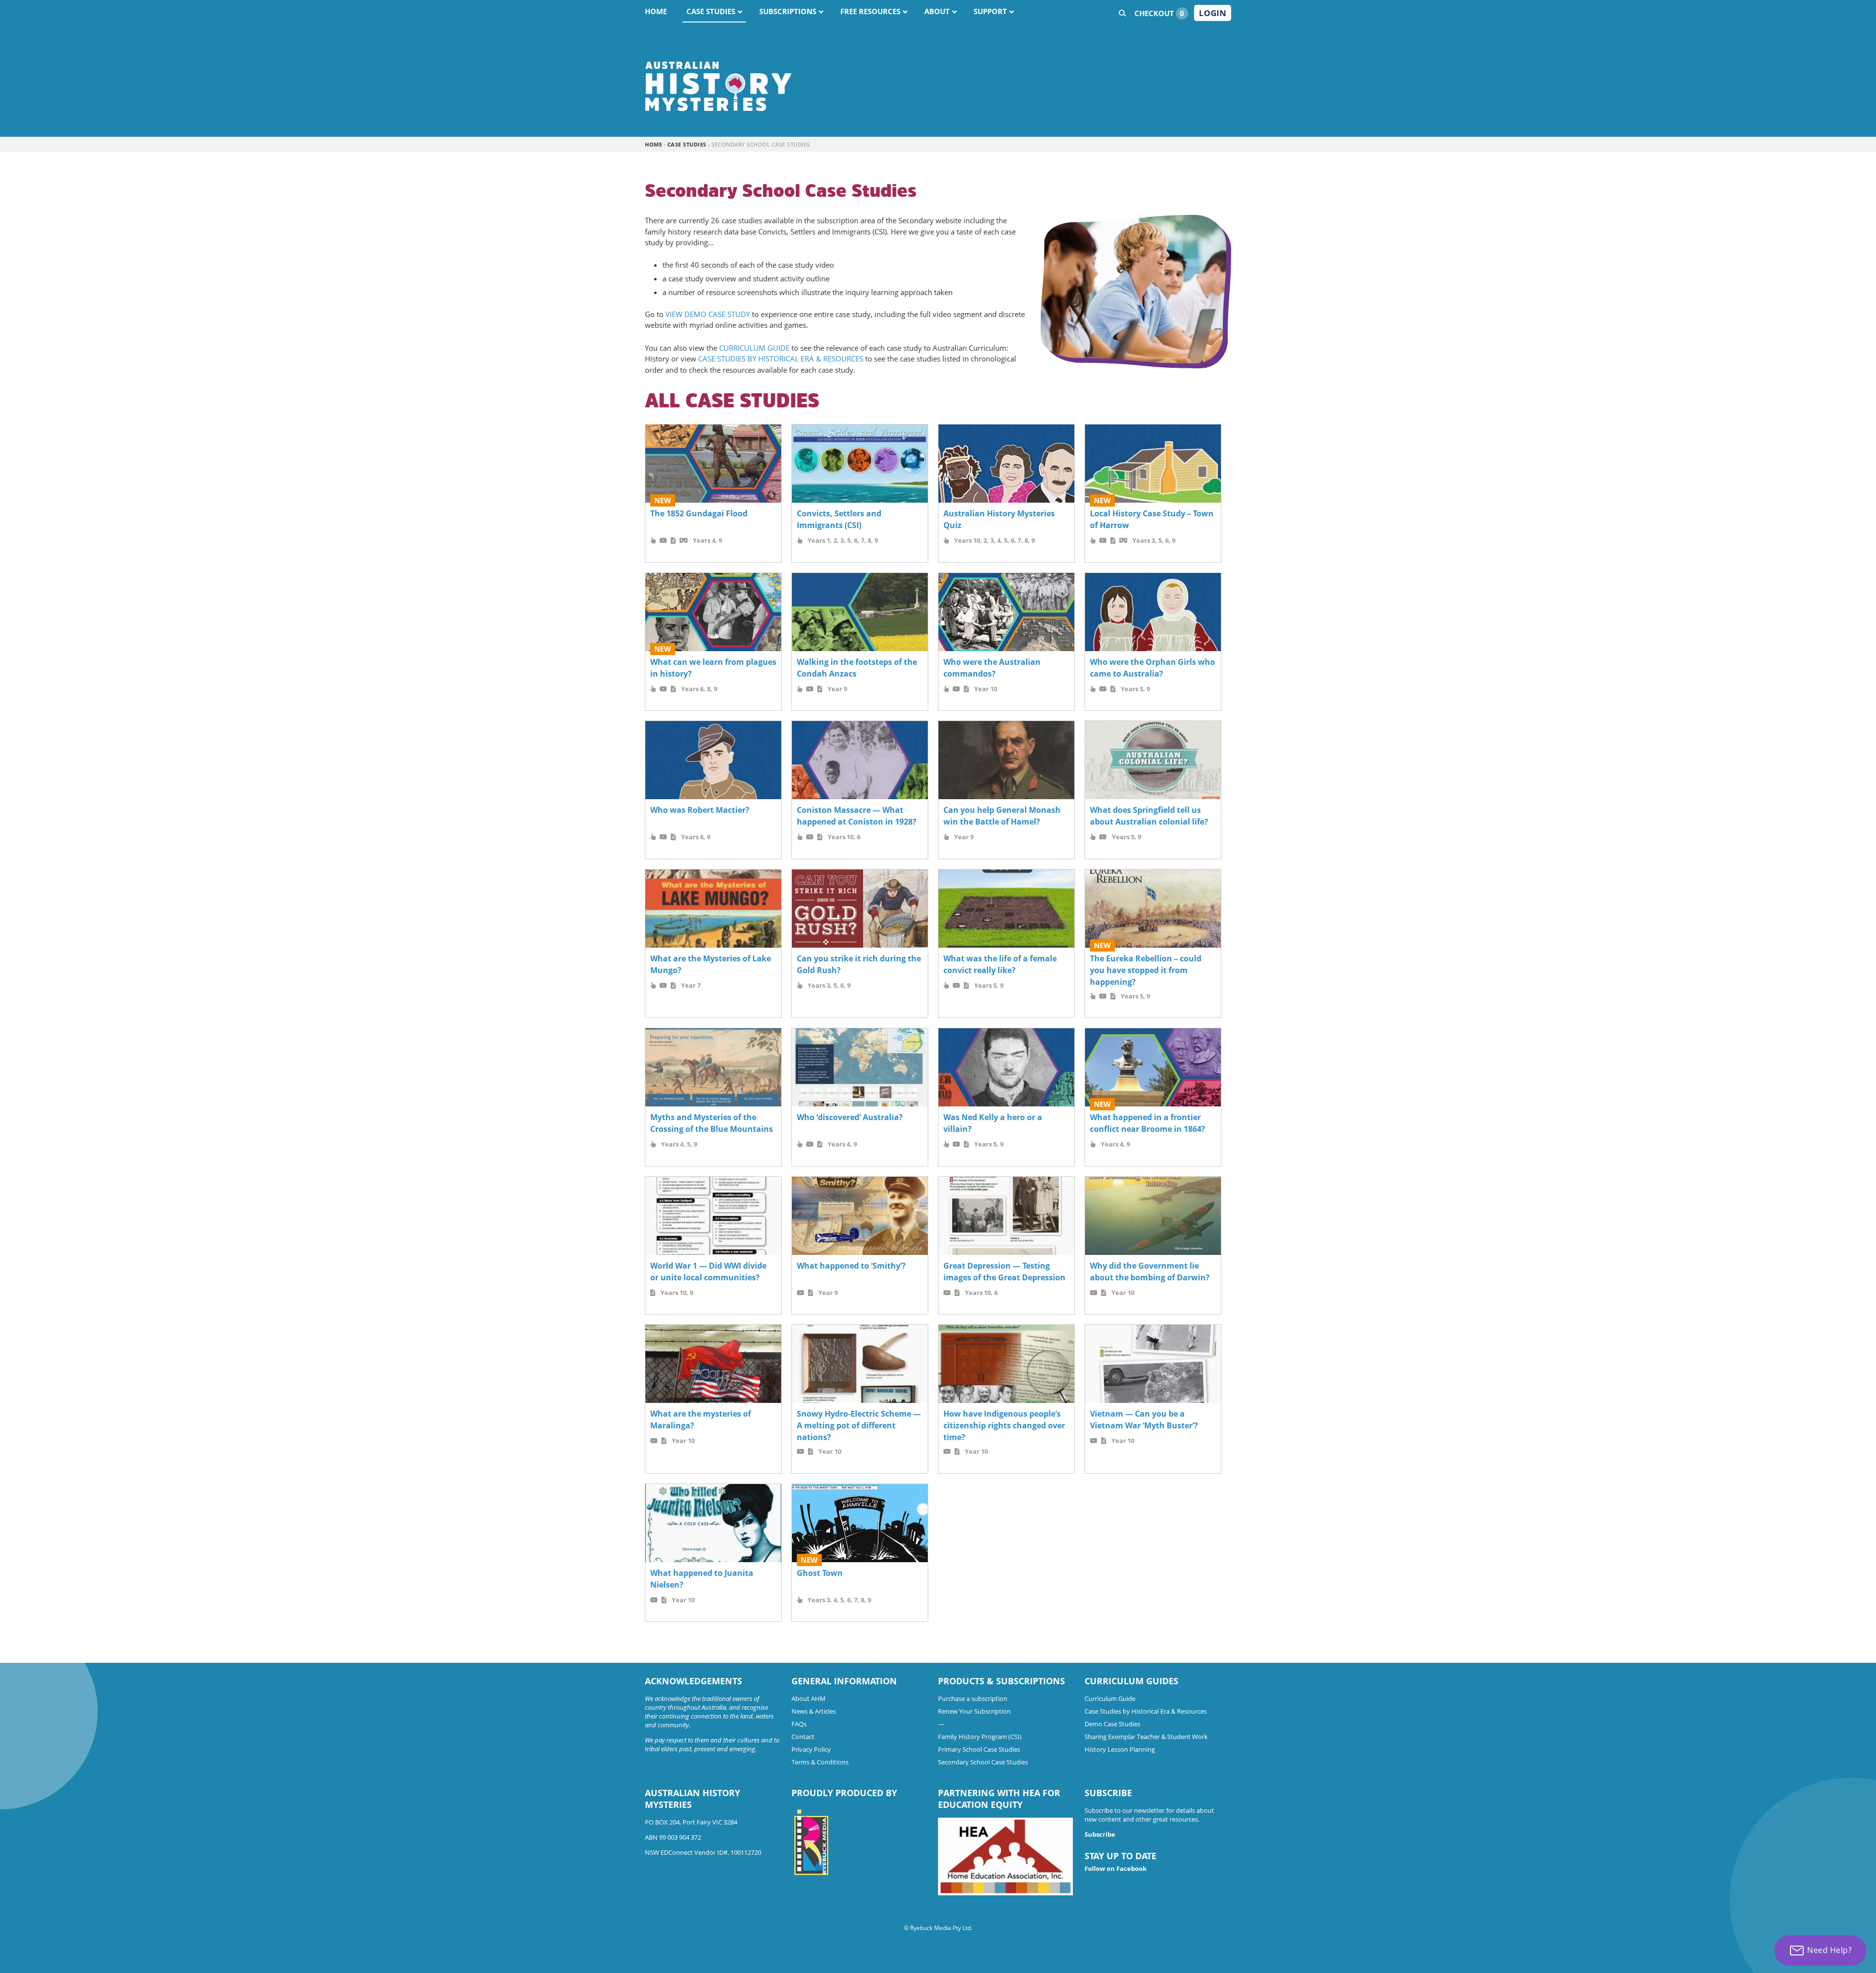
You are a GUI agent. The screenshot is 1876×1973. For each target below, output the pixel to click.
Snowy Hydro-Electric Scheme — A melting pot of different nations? (859, 1425)
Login (1213, 13)
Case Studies (711, 11)
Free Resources (870, 11)
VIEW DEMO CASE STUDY (708, 314)
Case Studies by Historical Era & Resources (1146, 1711)
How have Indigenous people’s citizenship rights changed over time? (1004, 1425)
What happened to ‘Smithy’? (851, 1266)
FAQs (799, 1724)
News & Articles (814, 1711)
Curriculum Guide (1110, 1698)
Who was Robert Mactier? (700, 810)
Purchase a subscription (973, 1698)
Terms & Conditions (820, 1762)
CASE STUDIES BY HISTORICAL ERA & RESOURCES (781, 359)
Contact (803, 1737)
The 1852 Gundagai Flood (699, 513)
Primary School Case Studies (979, 1749)
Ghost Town (820, 1573)
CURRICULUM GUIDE (754, 348)
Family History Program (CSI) (980, 1737)
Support (990, 11)
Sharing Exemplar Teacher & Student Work (1146, 1737)
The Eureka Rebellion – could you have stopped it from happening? (1146, 970)
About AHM (809, 1698)
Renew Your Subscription (974, 1711)
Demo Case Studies (1112, 1724)
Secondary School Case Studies (983, 1762)
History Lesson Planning (1120, 1749)
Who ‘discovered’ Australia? (850, 1117)
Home (656, 11)
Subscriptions (788, 11)
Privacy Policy (811, 1749)
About (937, 11)
